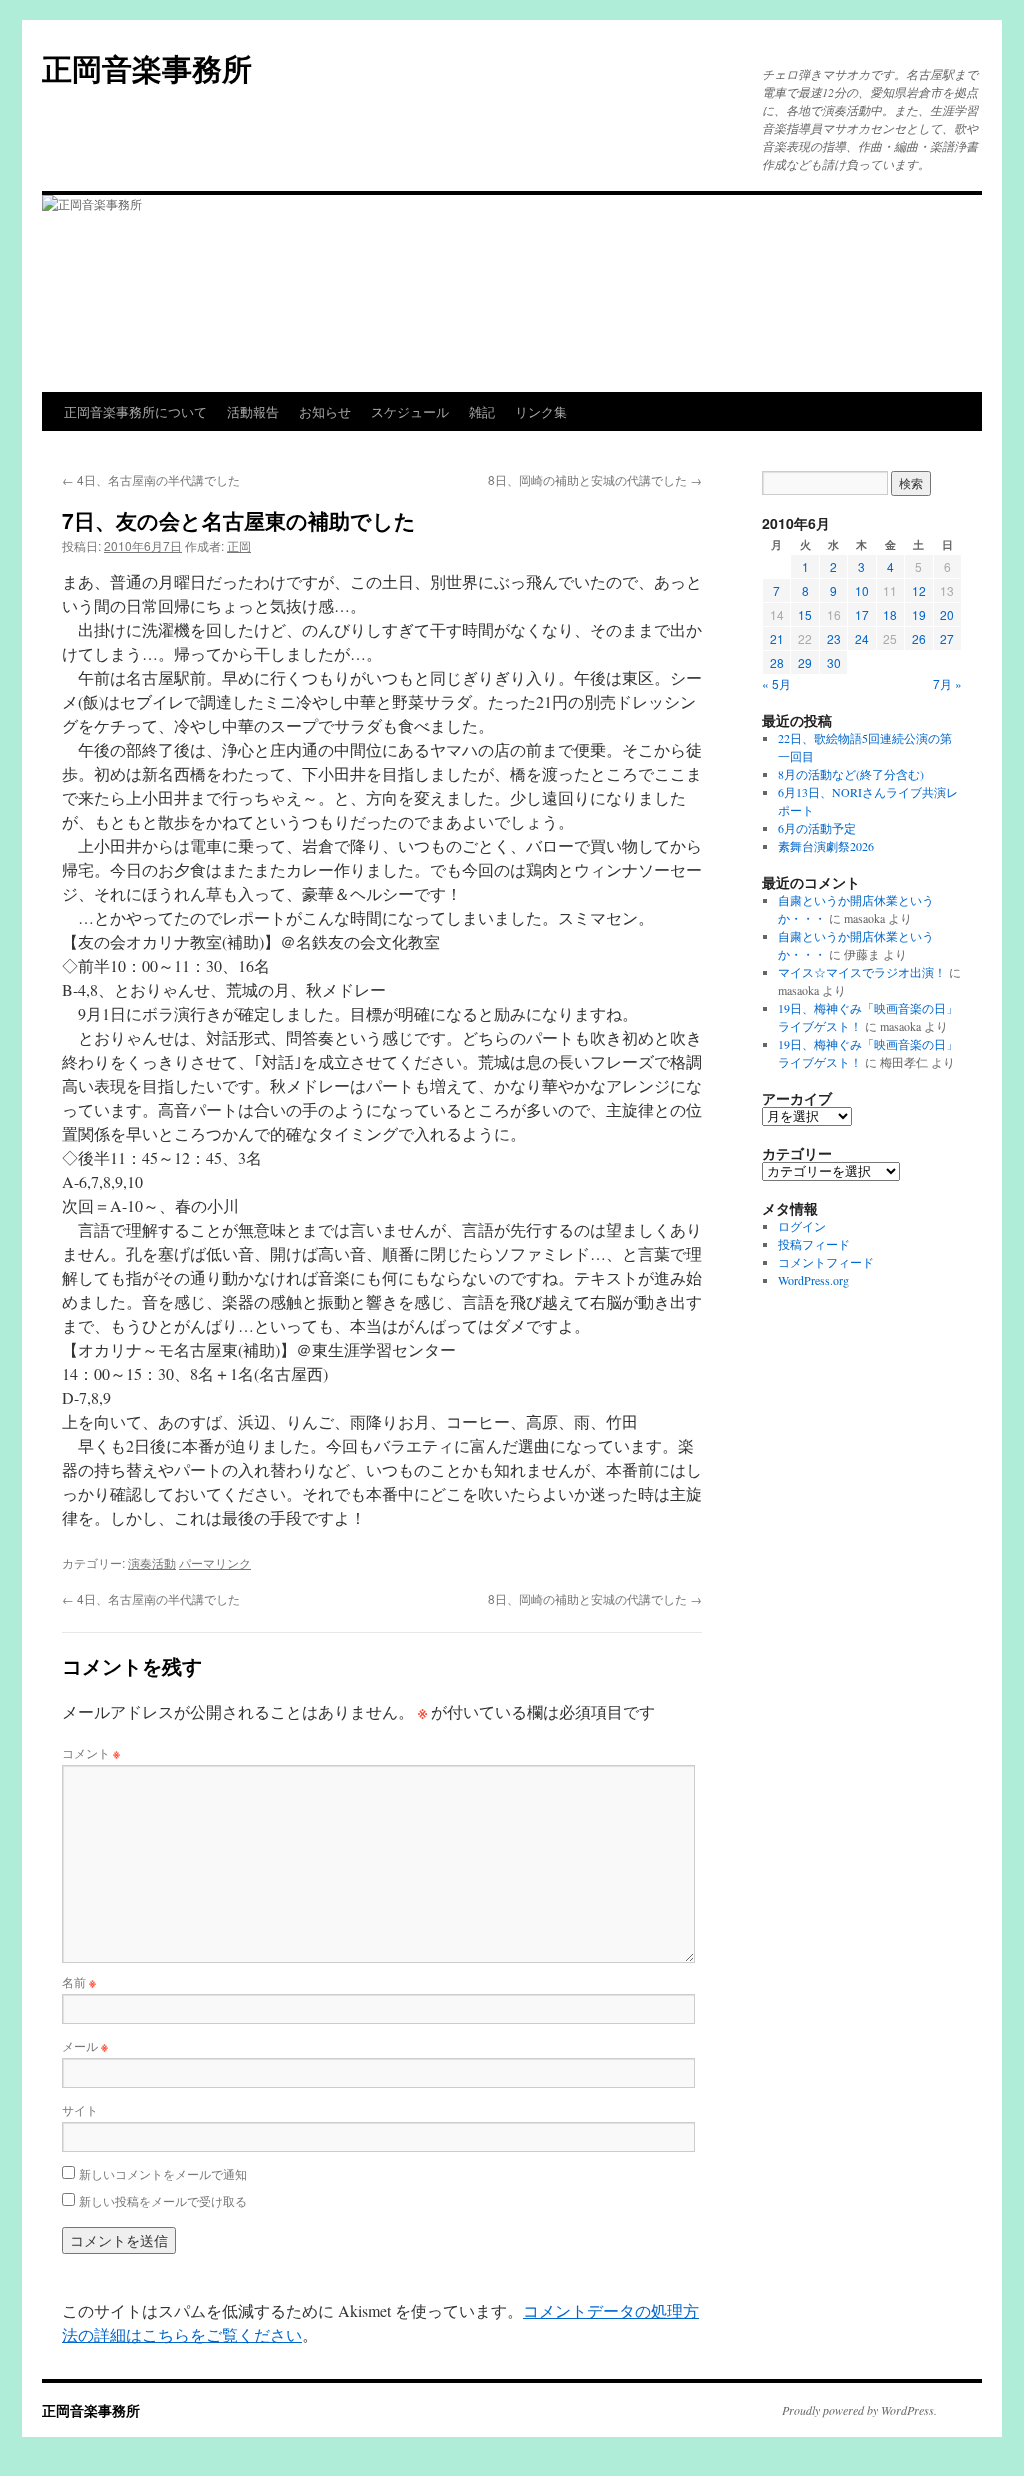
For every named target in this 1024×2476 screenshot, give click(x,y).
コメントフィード (826, 1262)
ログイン (802, 1226)
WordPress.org (813, 1280)
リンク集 (541, 411)
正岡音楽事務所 (147, 67)
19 (919, 614)
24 (862, 638)
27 (947, 638)
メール (85, 2045)
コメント (91, 1752)
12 (919, 590)
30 (834, 662)
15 (805, 614)
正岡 (239, 545)
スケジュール (410, 411)
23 (834, 638)
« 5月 (776, 683)
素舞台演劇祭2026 (826, 846)
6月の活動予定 (817, 828)
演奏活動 (152, 1562)
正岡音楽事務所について (135, 411)
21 (777, 638)
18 (890, 614)
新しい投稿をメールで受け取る (163, 2200)
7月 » (947, 683)
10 (862, 590)
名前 (79, 1981)
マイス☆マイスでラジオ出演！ (862, 972)
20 (947, 614)
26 (919, 638)
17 (862, 614)
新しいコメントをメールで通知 (163, 2173)
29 (805, 662)
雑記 (482, 411)
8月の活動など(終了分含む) (851, 774)
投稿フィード (814, 1244)
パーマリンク (215, 1562)
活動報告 (253, 411)
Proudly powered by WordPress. (859, 2410)
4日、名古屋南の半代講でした (151, 479)
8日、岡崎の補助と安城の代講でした (595, 479)
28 (777, 662)
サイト (80, 2109)
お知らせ (325, 411)
